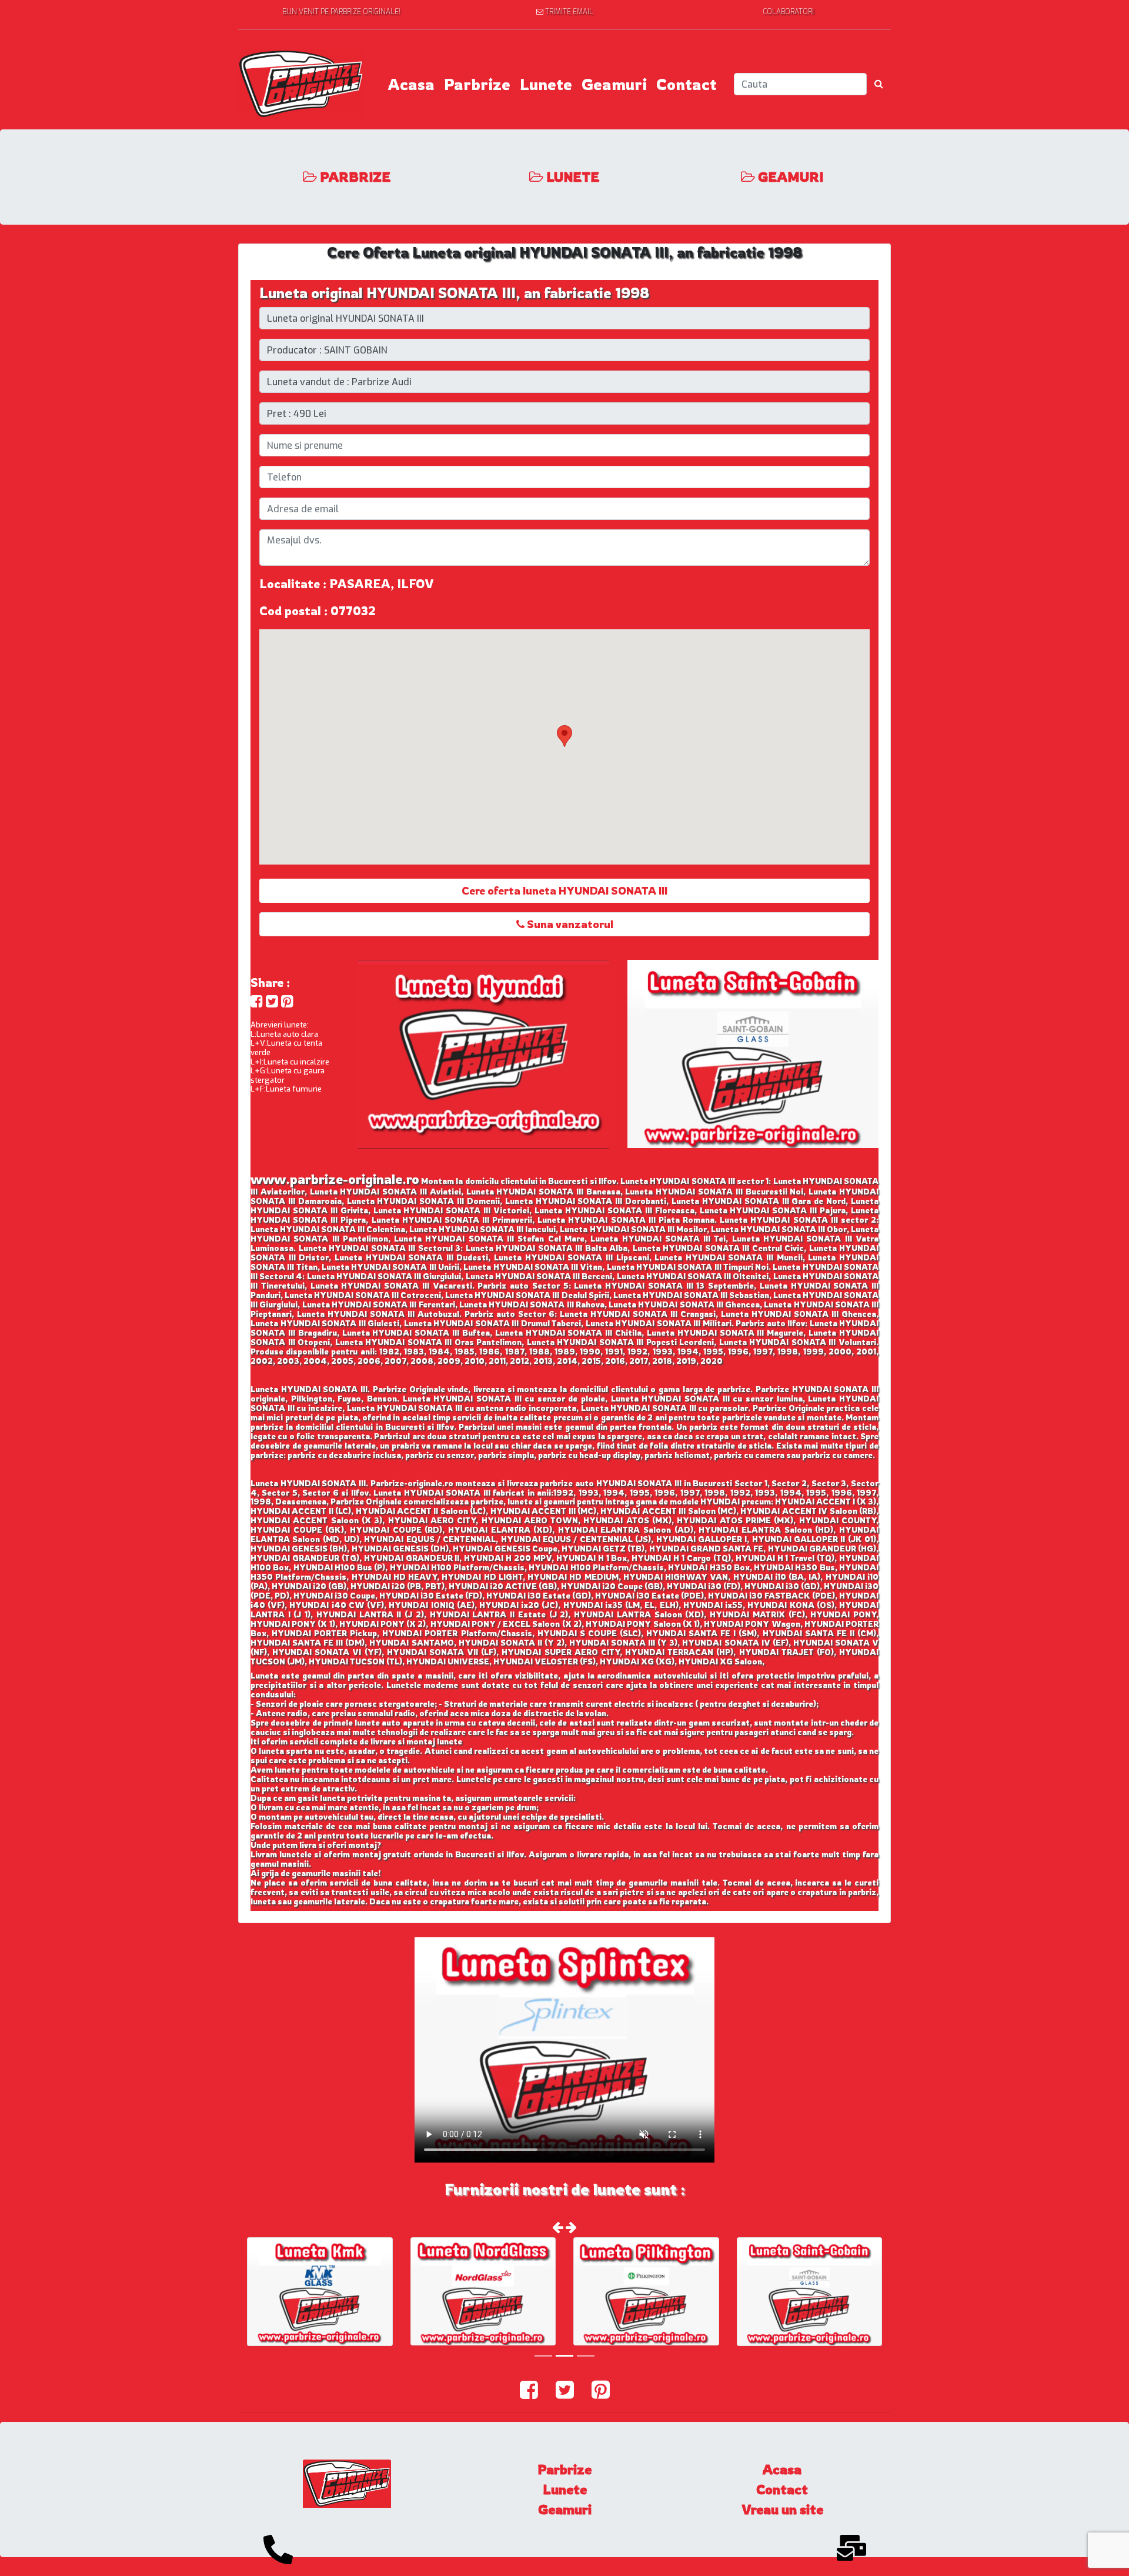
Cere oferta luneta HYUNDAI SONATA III (564, 890)
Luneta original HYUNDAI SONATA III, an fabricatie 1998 (454, 293)
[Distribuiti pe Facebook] (257, 1001)
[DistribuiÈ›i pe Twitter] (272, 1001)
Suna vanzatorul (569, 924)
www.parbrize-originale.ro (335, 1179)
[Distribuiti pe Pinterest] (287, 1001)
